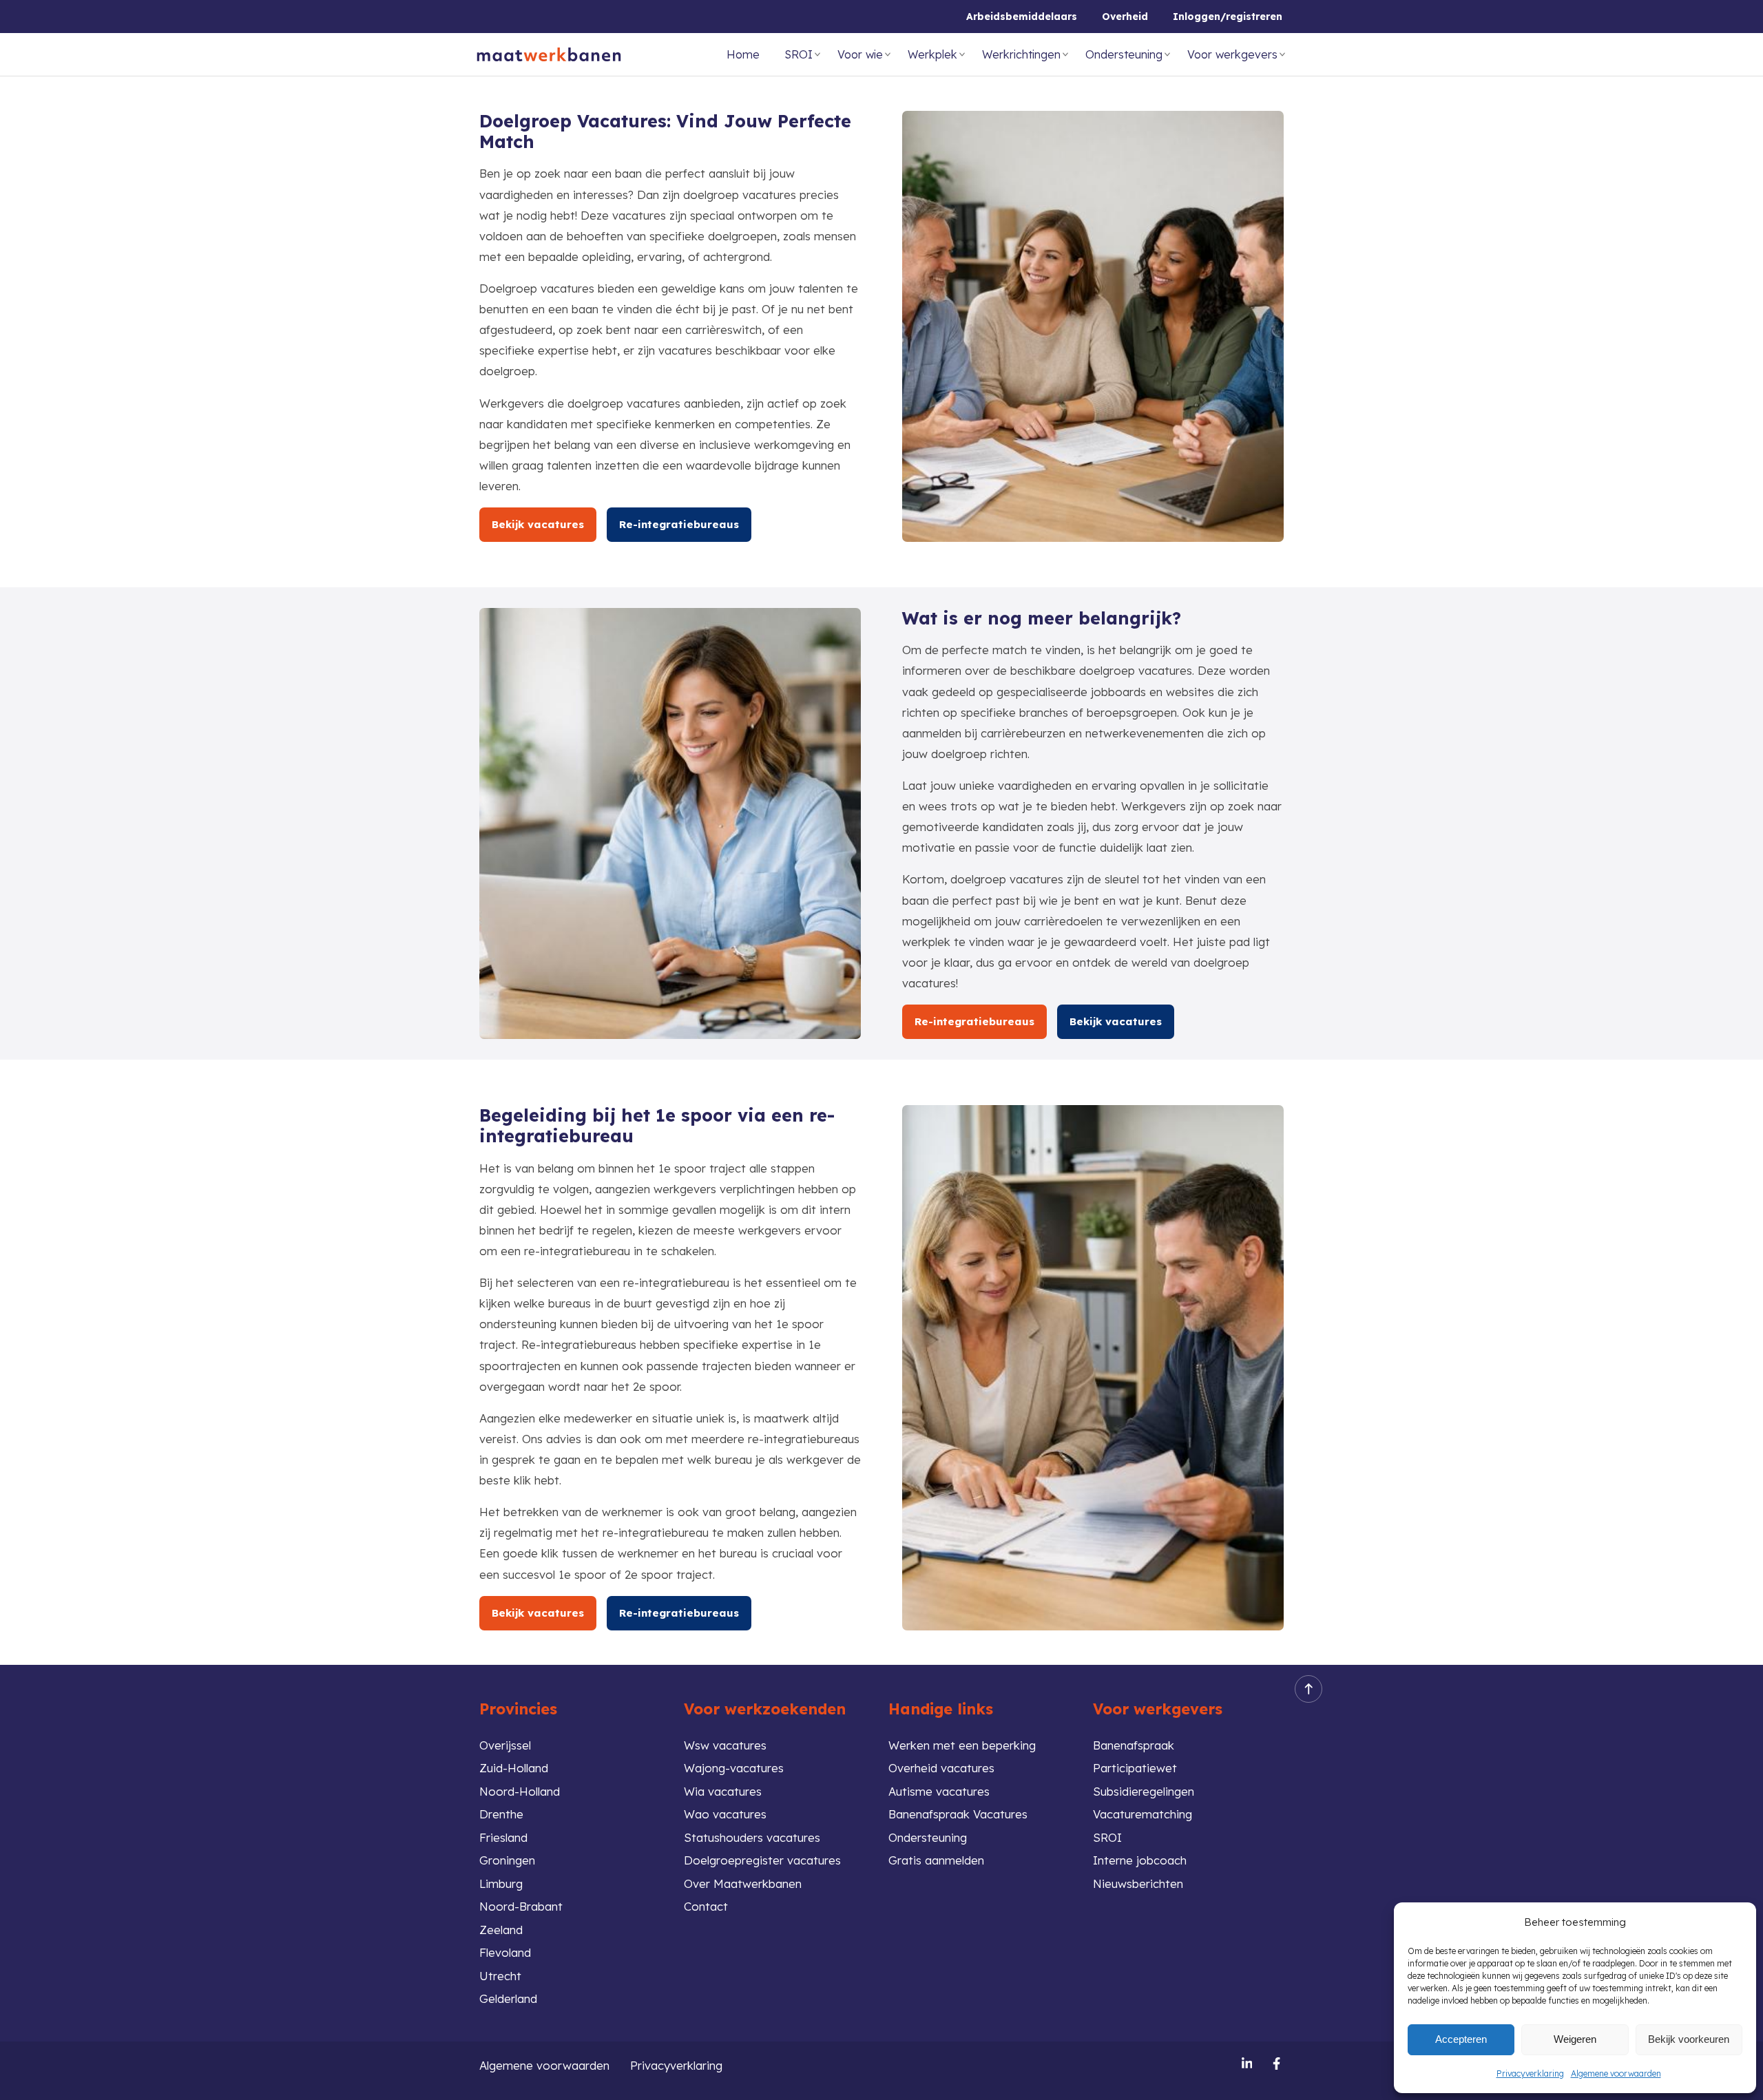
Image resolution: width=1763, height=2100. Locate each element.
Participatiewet (1135, 1768)
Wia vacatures (723, 1791)
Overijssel (505, 1745)
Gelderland (508, 1998)
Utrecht (500, 1976)
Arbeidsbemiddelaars (1022, 17)
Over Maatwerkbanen (743, 1883)
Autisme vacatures (939, 1791)
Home (743, 54)
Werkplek (932, 54)
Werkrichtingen (1021, 54)
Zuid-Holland (514, 1768)
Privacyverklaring (1530, 2073)
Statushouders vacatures (752, 1837)
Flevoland (505, 1952)
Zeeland (501, 1930)
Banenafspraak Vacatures (958, 1814)
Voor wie (860, 54)
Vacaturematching (1143, 1814)
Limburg (501, 1883)
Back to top (1308, 1689)
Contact (706, 1906)
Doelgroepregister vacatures (762, 1860)
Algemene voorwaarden (1616, 2073)
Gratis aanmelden (936, 1860)
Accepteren (1461, 2039)
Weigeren (1575, 2039)
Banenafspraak (1134, 1745)
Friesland (503, 1837)
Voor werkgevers (1232, 54)
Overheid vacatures (941, 1768)
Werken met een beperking (962, 1745)
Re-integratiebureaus (679, 524)
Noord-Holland (520, 1791)
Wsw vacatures (725, 1745)
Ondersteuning (1124, 54)
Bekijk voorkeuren (1689, 2039)
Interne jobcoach (1140, 1860)
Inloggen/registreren (1228, 17)
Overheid (1125, 17)
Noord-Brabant (521, 1906)
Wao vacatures (725, 1814)
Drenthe (501, 1814)
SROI (799, 54)
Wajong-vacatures (734, 1768)
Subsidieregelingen (1144, 1791)
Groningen (507, 1860)
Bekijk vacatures (538, 524)
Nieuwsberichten (1138, 1883)
